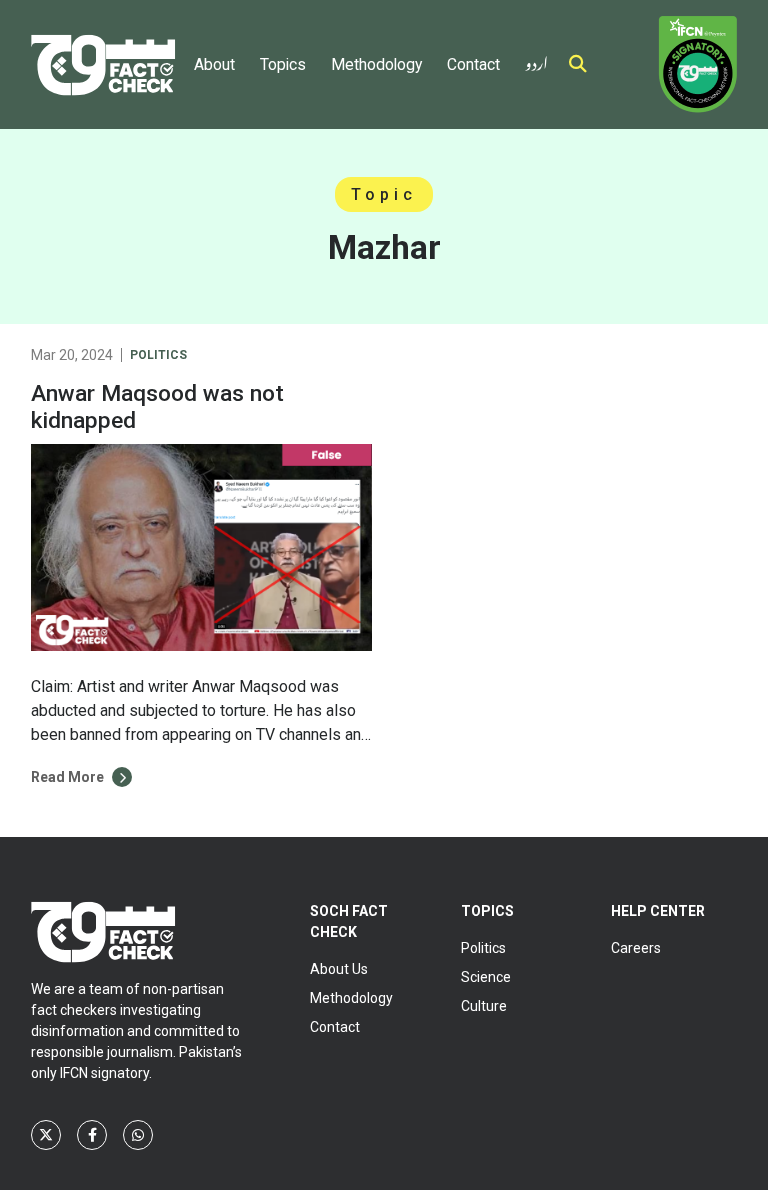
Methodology (376, 64)
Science (486, 977)
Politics (158, 355)
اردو (536, 59)
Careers (636, 948)
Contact (473, 64)
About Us (339, 969)
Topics (283, 64)
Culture (484, 1006)
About (214, 64)
